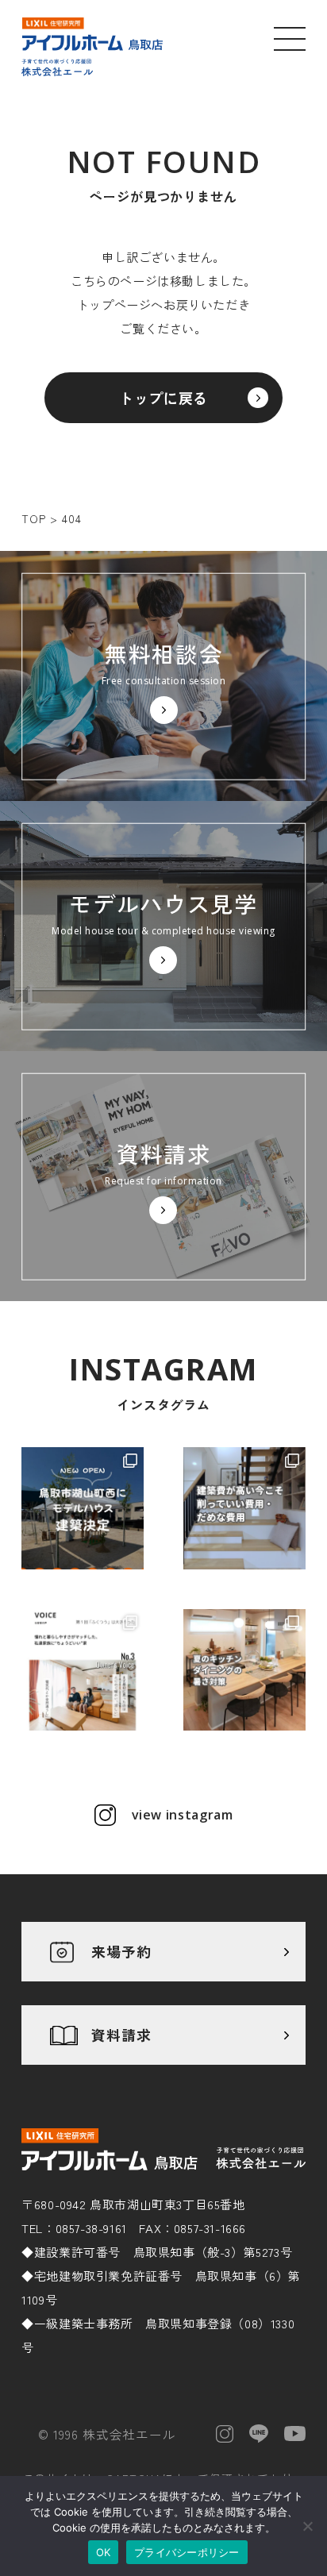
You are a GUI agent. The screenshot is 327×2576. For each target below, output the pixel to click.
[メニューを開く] (290, 38)
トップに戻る (163, 398)
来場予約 (121, 1951)
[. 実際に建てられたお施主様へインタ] (83, 1670)
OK (104, 2552)
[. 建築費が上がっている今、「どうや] (244, 1508)
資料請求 (121, 2035)
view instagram (183, 1815)
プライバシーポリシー (187, 2552)
